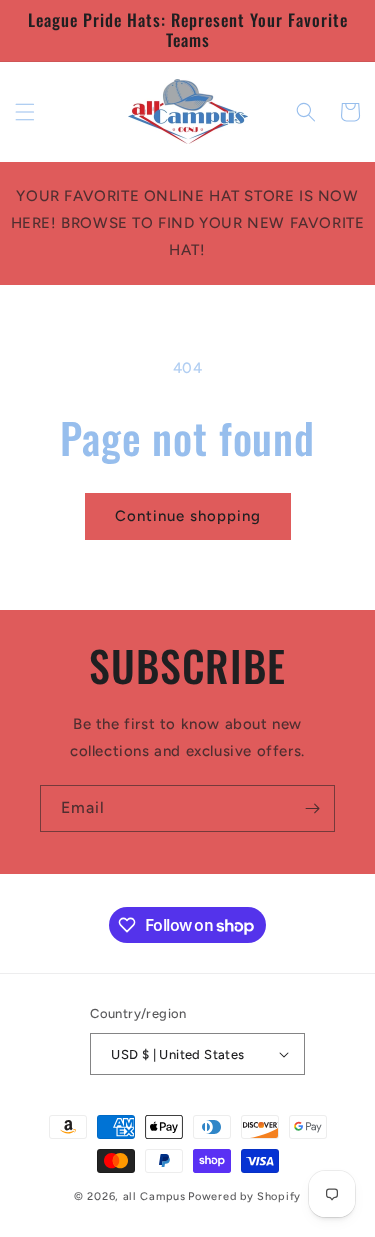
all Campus (154, 1196)
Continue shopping (188, 516)
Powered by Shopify (244, 1196)
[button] (25, 112)
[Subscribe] (312, 808)
